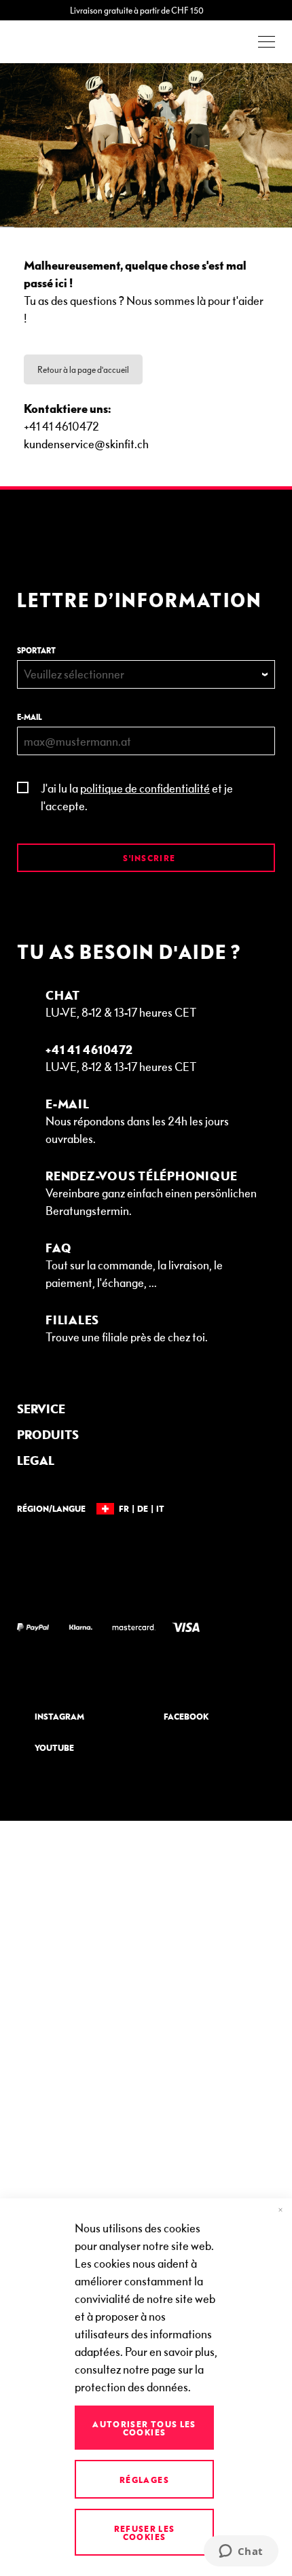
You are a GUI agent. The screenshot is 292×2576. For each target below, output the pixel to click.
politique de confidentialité (145, 787)
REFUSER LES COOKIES (145, 2533)
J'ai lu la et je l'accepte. (137, 796)
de (143, 1508)
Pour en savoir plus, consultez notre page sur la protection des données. (146, 2369)
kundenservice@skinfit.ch (86, 443)
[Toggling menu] (267, 42)
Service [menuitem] (41, 1408)
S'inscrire (148, 858)
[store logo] (54, 42)
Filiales (72, 1319)
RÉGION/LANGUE (51, 1508)
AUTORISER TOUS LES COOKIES (144, 2428)
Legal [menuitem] (36, 1460)
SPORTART (36, 650)
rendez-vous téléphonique (142, 1175)
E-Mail (68, 1103)
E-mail (30, 717)
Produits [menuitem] (48, 1434)
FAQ (58, 1247)
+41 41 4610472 (89, 1049)
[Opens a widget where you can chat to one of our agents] (241, 2552)
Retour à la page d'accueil (83, 369)
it (160, 1508)
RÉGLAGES (144, 2480)
